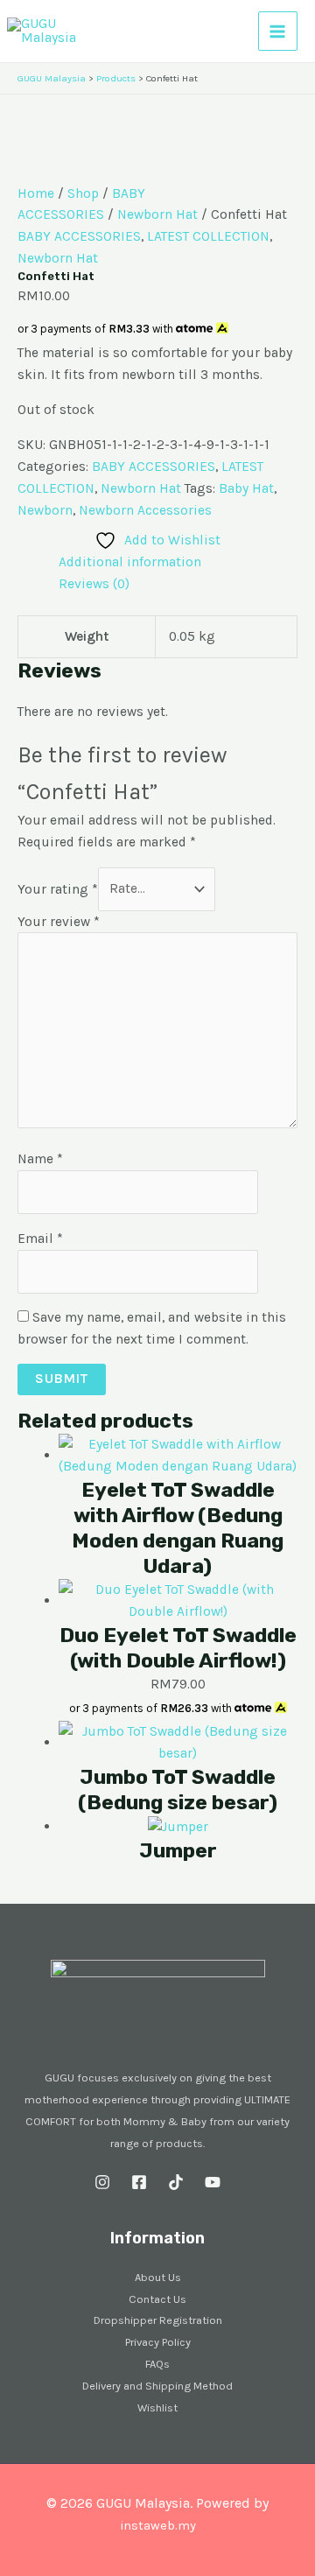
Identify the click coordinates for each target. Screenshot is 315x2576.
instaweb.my (158, 2526)
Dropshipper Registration (158, 2320)
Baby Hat (246, 488)
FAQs (157, 2364)
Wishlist (157, 2408)
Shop (83, 193)
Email (40, 1239)
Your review (59, 922)
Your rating (58, 888)
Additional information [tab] (130, 562)
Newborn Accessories (145, 510)
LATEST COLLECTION (208, 236)
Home (36, 193)
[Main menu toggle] (278, 31)
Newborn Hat (157, 214)
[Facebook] (139, 2182)
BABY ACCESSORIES (79, 236)
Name (40, 1159)
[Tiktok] (176, 2182)
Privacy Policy (158, 2342)
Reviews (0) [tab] (94, 584)
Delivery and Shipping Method (157, 2386)
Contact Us (157, 2299)
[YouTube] (213, 2182)
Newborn (45, 510)
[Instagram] (102, 2182)
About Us (158, 2277)
